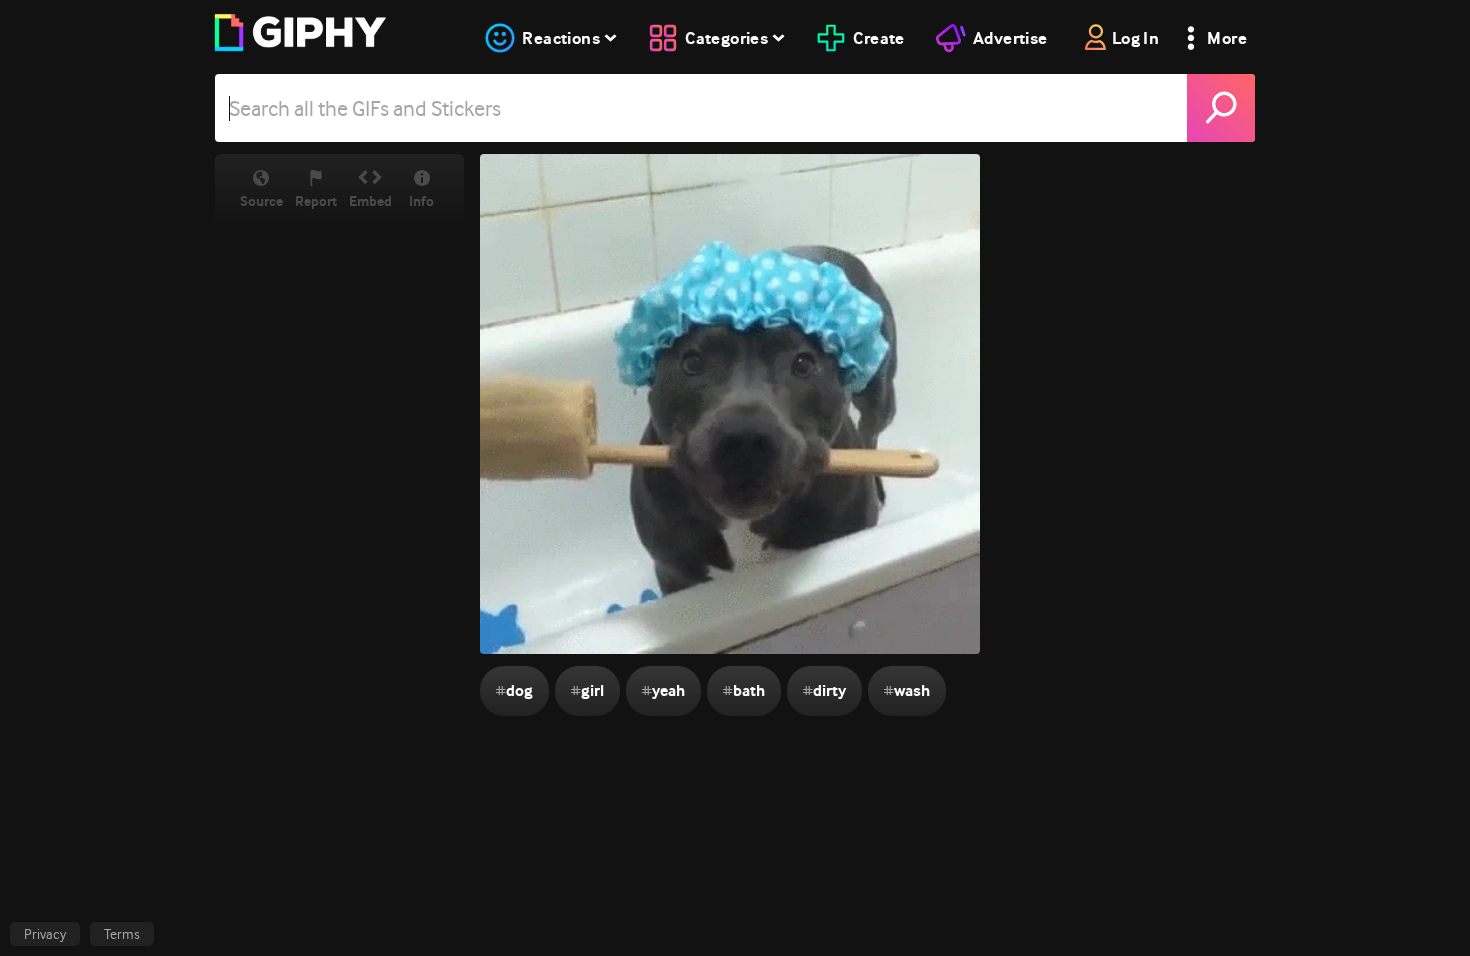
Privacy (45, 934)
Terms (122, 934)
